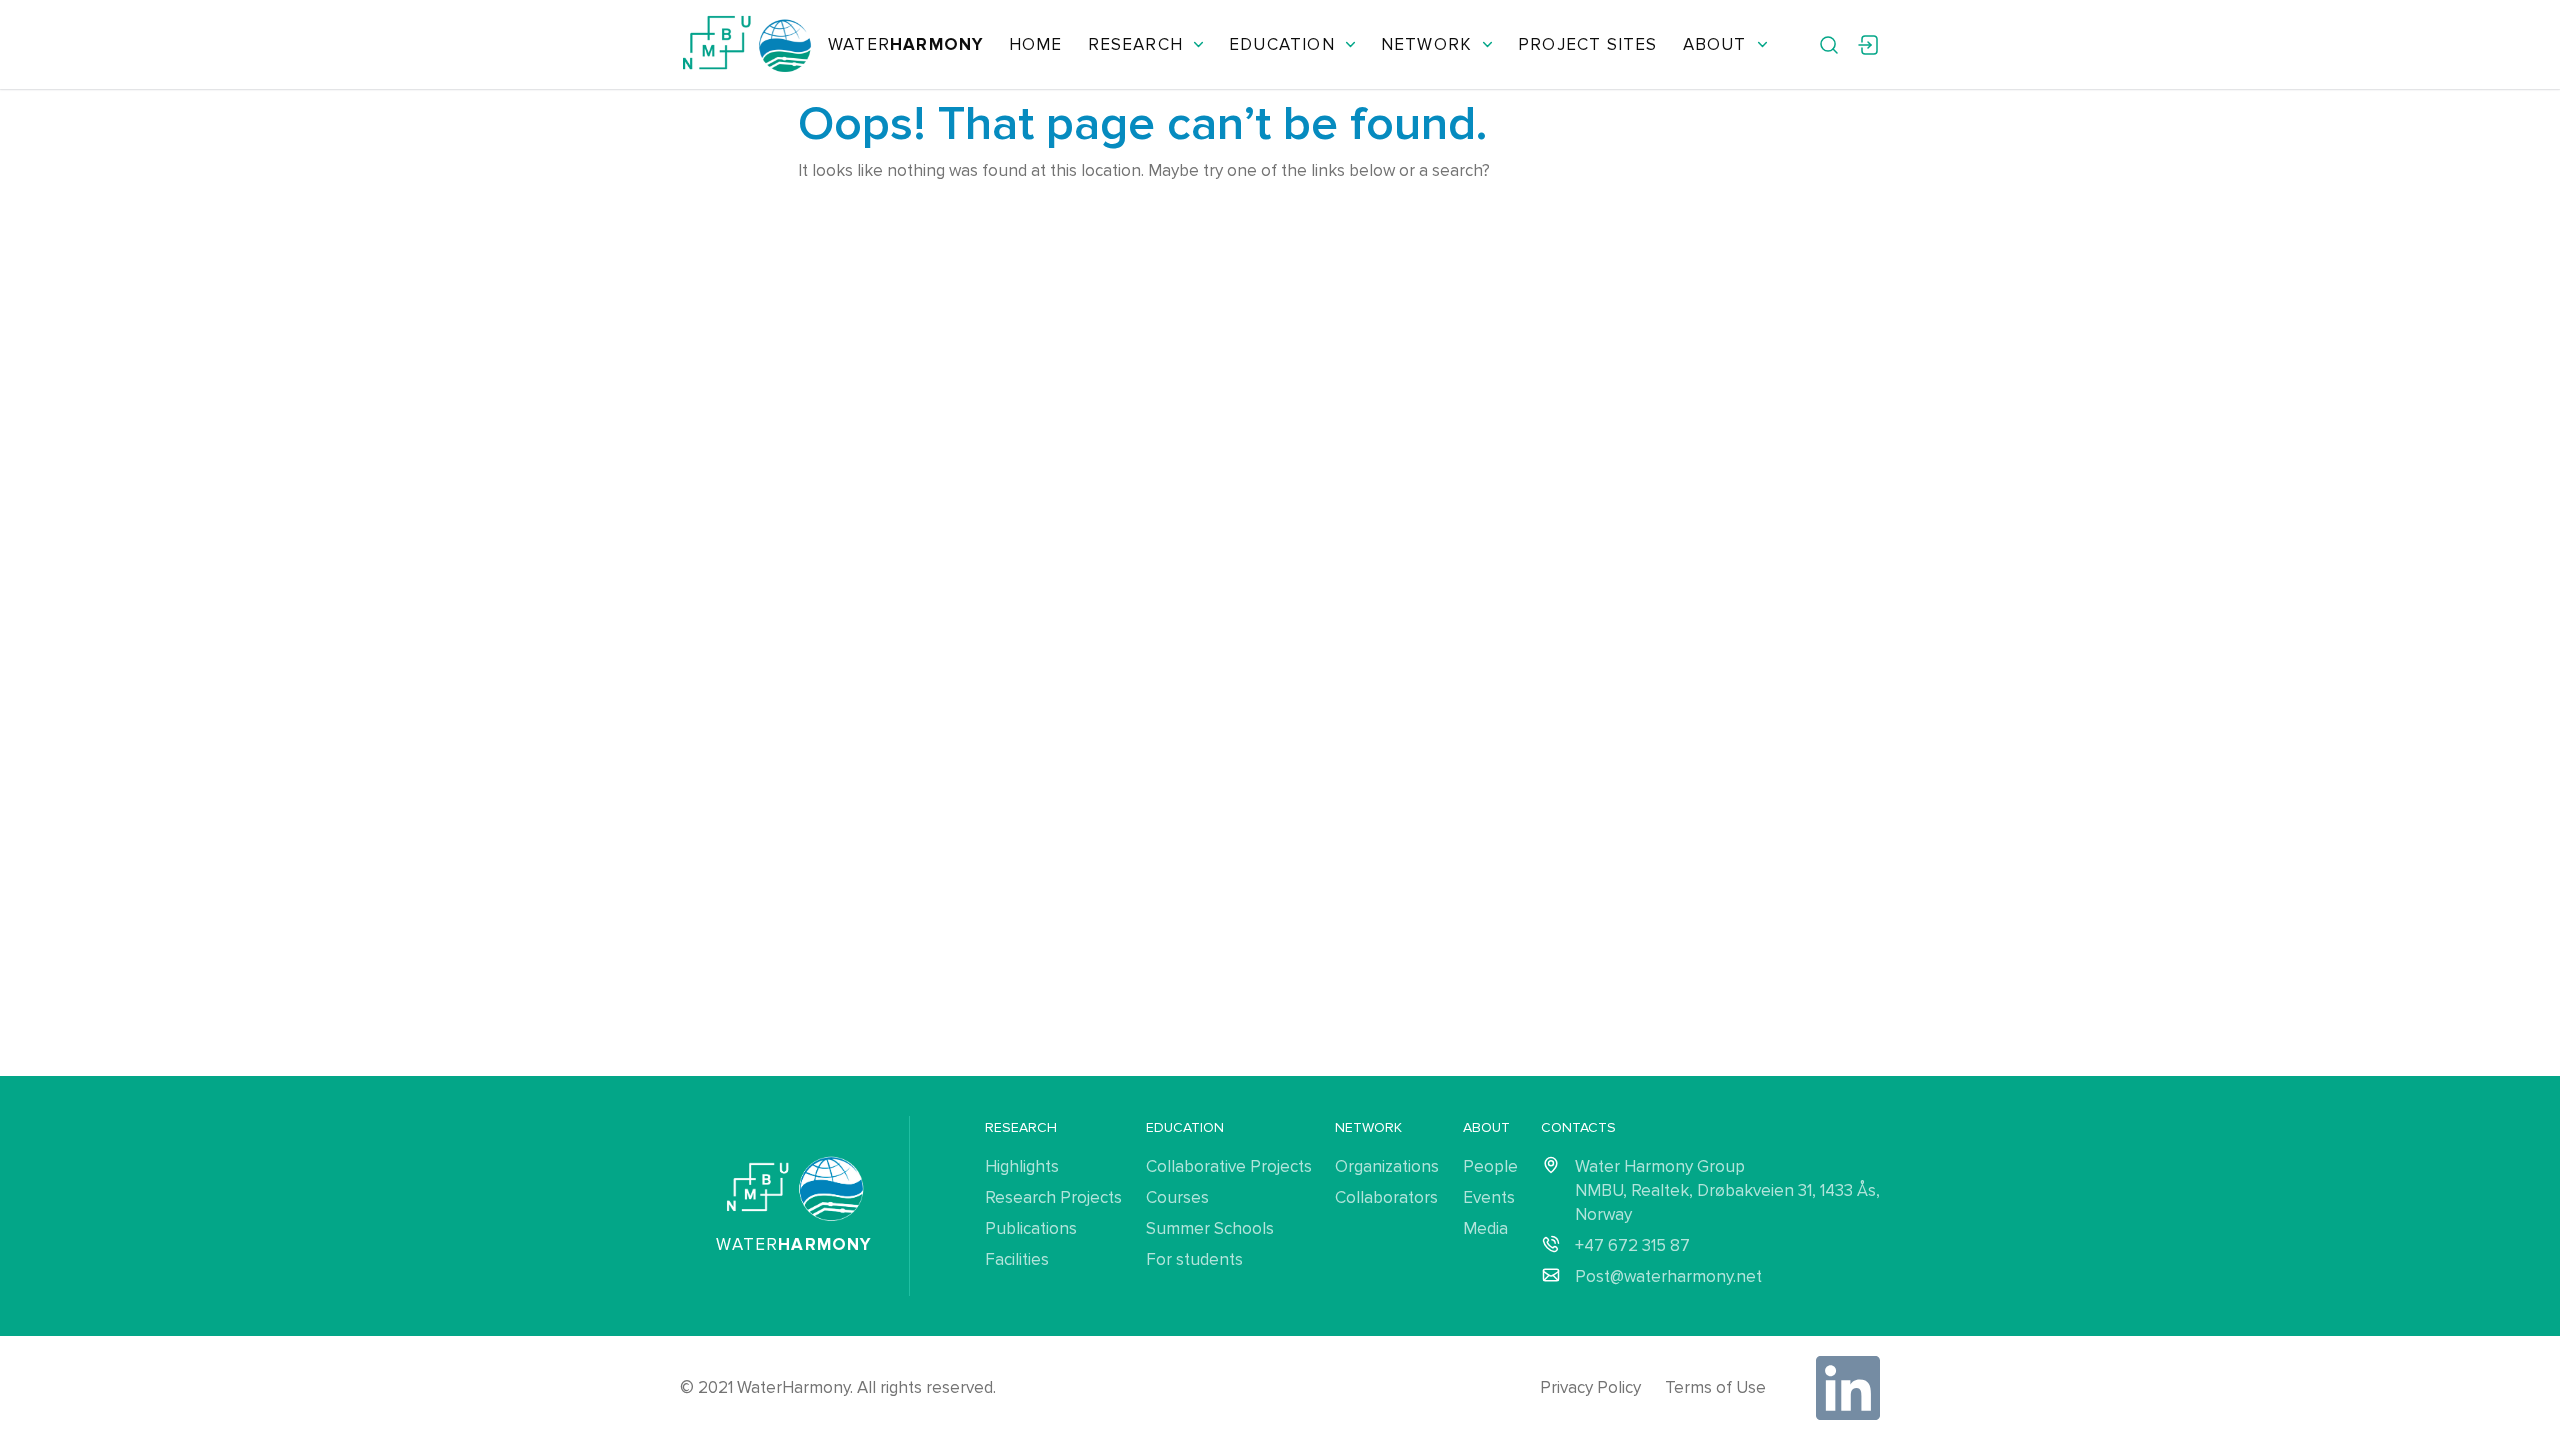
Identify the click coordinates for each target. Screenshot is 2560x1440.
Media (1485, 1228)
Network (1426, 44)
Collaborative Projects (1229, 1166)
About (1715, 44)
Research (1136, 44)
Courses (1177, 1197)
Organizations (1387, 1166)
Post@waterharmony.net (1668, 1276)
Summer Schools (1210, 1228)
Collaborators (1386, 1197)
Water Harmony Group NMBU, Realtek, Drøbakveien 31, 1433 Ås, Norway (1727, 1190)
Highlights (1022, 1166)
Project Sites (1587, 44)
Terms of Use (1715, 1387)
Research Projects (1053, 1197)
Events (1489, 1197)
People (1490, 1166)
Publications (1031, 1228)
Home (1036, 44)
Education (1282, 44)
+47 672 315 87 (1632, 1245)
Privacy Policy (1590, 1387)
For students (1194, 1259)
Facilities (1017, 1259)
